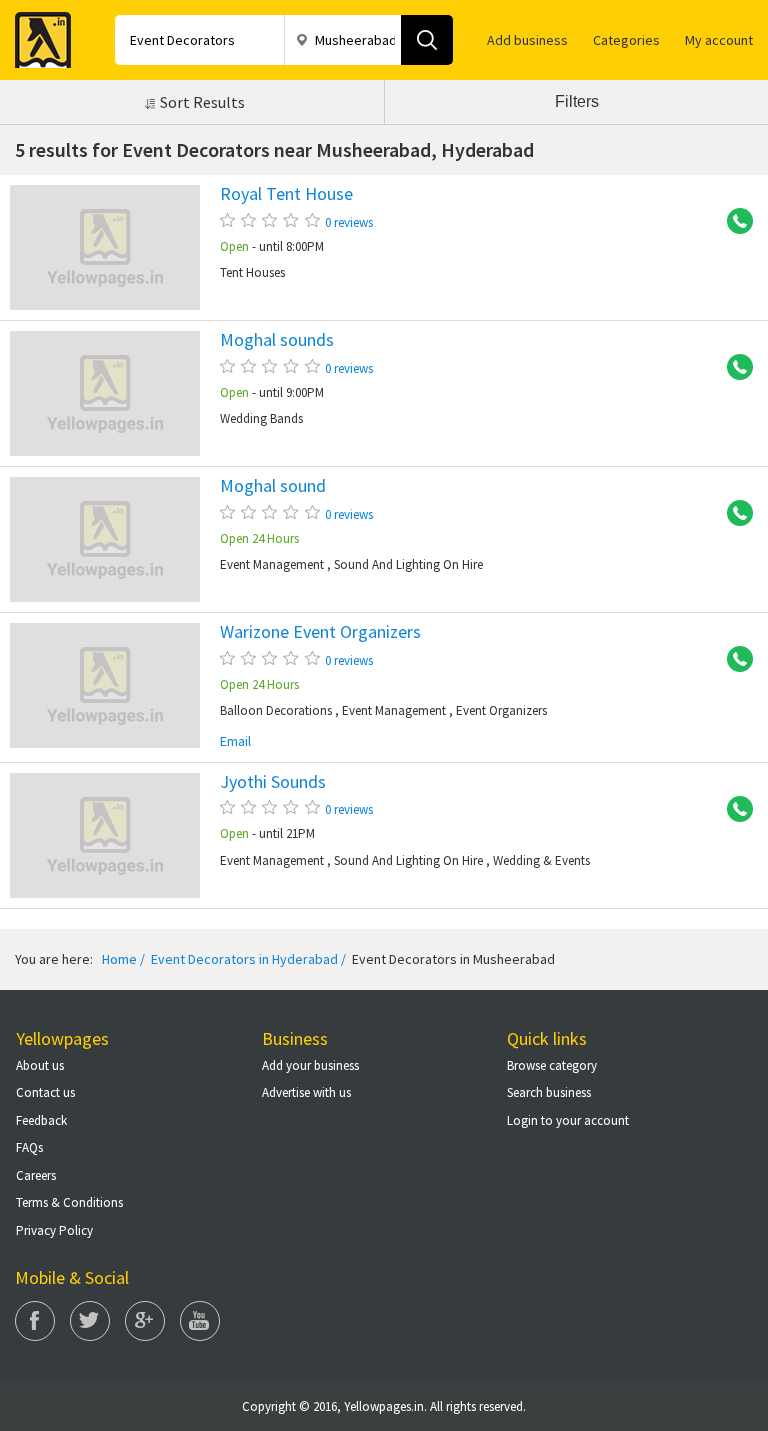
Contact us (45, 1092)
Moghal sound (273, 486)
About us (40, 1065)
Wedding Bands (261, 418)
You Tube (200, 1321)
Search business (549, 1092)
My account (719, 40)
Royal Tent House (286, 194)
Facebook (35, 1321)
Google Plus (145, 1321)
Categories (626, 40)
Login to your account (568, 1120)
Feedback (41, 1120)
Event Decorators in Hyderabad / (247, 959)
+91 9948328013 (733, 660)
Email (235, 741)
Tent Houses (252, 272)
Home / (123, 959)
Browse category (552, 1065)
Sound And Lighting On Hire (408, 564)
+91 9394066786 (733, 368)
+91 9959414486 (733, 222)
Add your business (310, 1065)
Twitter (90, 1321)
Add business (527, 40)
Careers (36, 1175)
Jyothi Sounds (273, 782)
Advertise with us (306, 1092)
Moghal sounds (277, 340)
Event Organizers (501, 710)
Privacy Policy (54, 1230)
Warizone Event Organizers (320, 632)
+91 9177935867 (733, 810)
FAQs (29, 1147)
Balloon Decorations (276, 710)
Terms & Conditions (69, 1202)
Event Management (272, 564)
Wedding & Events (541, 860)
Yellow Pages (37, 34)
